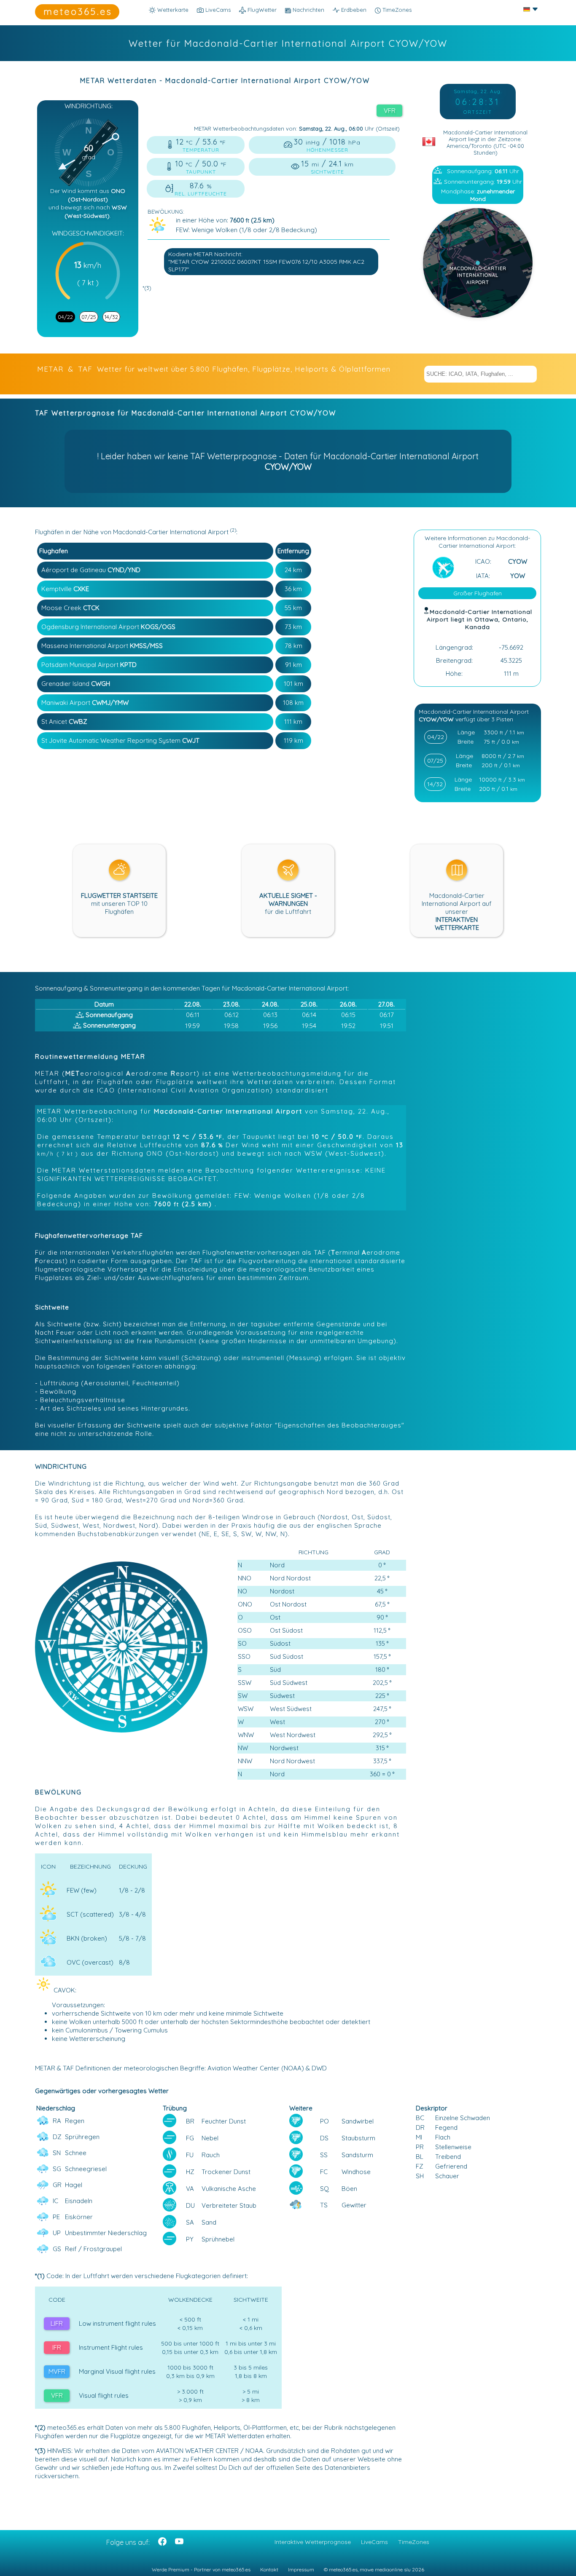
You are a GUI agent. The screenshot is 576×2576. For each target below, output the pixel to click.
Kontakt (269, 2569)
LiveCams (374, 2542)
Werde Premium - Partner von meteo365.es (201, 2569)
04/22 (65, 317)
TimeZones (396, 10)
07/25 (89, 317)
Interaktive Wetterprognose (313, 2542)
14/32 (111, 317)
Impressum (301, 2569)
